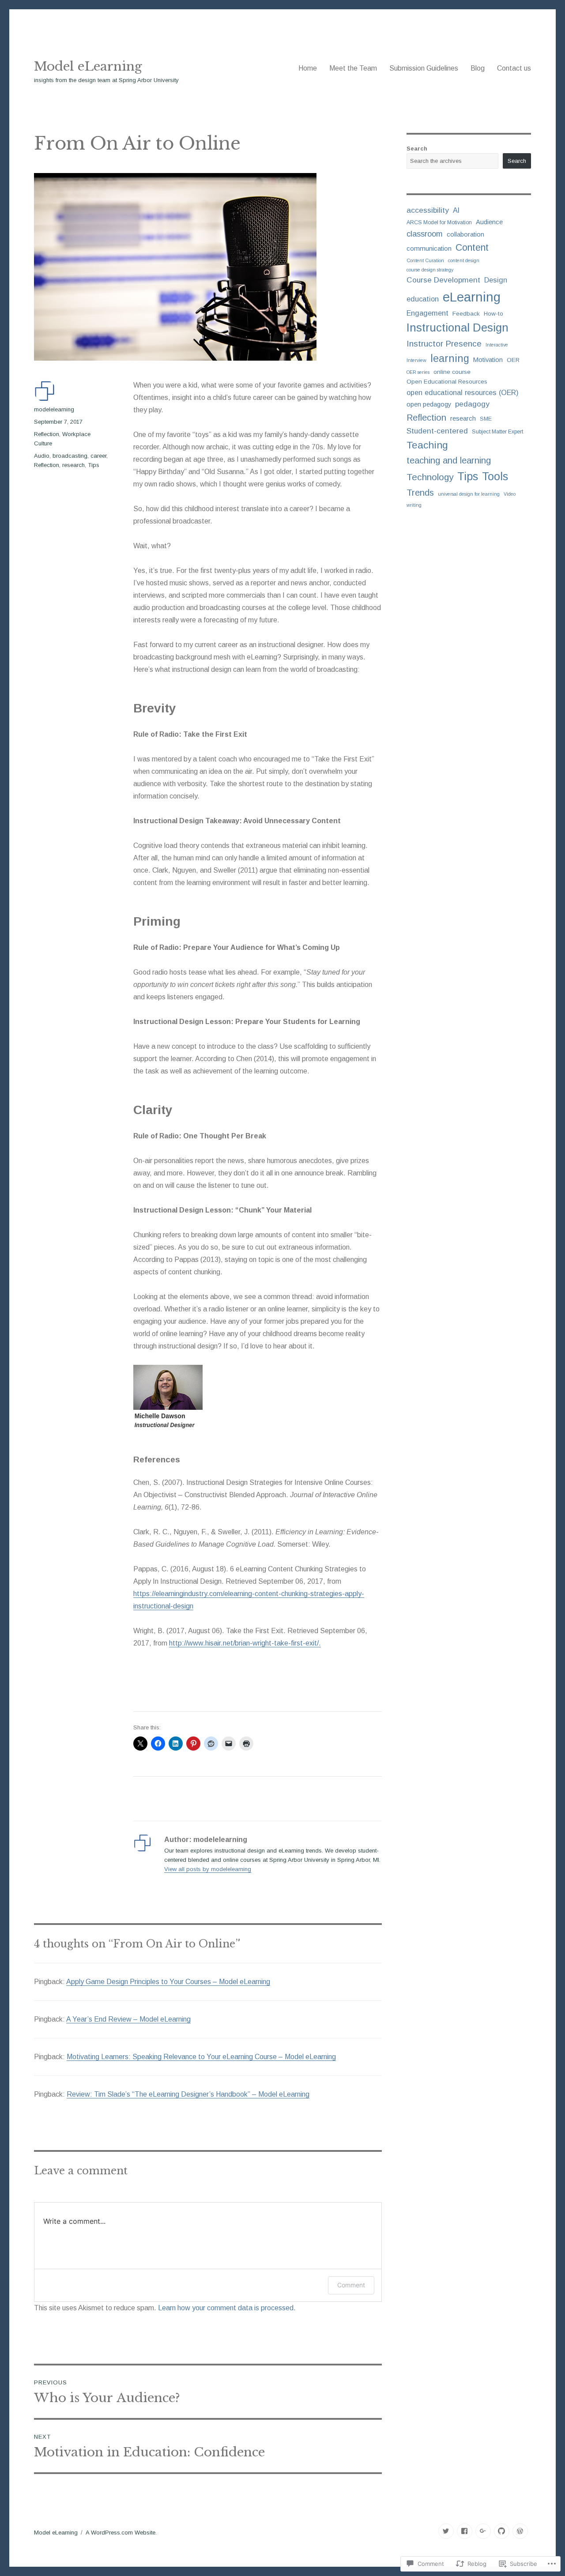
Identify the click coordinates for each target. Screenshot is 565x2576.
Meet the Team (353, 68)
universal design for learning (469, 494)
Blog (478, 68)
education (423, 299)
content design (464, 260)
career (98, 456)
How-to (493, 314)
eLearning (472, 297)
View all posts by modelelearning (208, 1869)
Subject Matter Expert (497, 432)
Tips (94, 465)
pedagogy (472, 404)
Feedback (466, 314)
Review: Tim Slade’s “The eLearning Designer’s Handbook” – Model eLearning (188, 2094)
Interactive (497, 345)
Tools (495, 476)
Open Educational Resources (447, 382)
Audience (489, 222)
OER (513, 360)
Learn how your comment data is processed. (227, 2308)
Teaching (427, 445)
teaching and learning (449, 460)
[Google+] (483, 2531)
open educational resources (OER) (463, 392)
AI (456, 210)
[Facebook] (465, 2531)
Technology (430, 477)
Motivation (488, 360)
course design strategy (430, 270)
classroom (425, 234)
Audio (42, 456)
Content (472, 248)
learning (450, 358)
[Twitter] (446, 2531)
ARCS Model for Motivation (439, 222)
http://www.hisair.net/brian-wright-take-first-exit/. (245, 1643)
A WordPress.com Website (121, 2533)
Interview (416, 360)
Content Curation (425, 260)
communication (429, 248)
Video (510, 494)
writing (414, 505)
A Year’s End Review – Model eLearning (128, 2019)
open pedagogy (429, 404)
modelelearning (54, 409)
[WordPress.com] (520, 2531)
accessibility (428, 210)
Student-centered (437, 431)
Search (417, 149)
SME (486, 419)
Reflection (47, 434)
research (73, 465)
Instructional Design (458, 328)
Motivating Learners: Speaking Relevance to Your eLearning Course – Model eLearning (201, 2057)
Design (496, 280)
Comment (351, 2285)
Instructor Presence (444, 344)
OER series (418, 372)
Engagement (428, 313)
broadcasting (70, 456)
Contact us (514, 68)
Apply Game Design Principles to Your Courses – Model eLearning (168, 1982)
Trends (420, 493)
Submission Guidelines (424, 68)
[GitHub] (502, 2531)
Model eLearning (88, 66)
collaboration (465, 234)
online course (452, 372)
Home (308, 68)
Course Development (443, 280)
